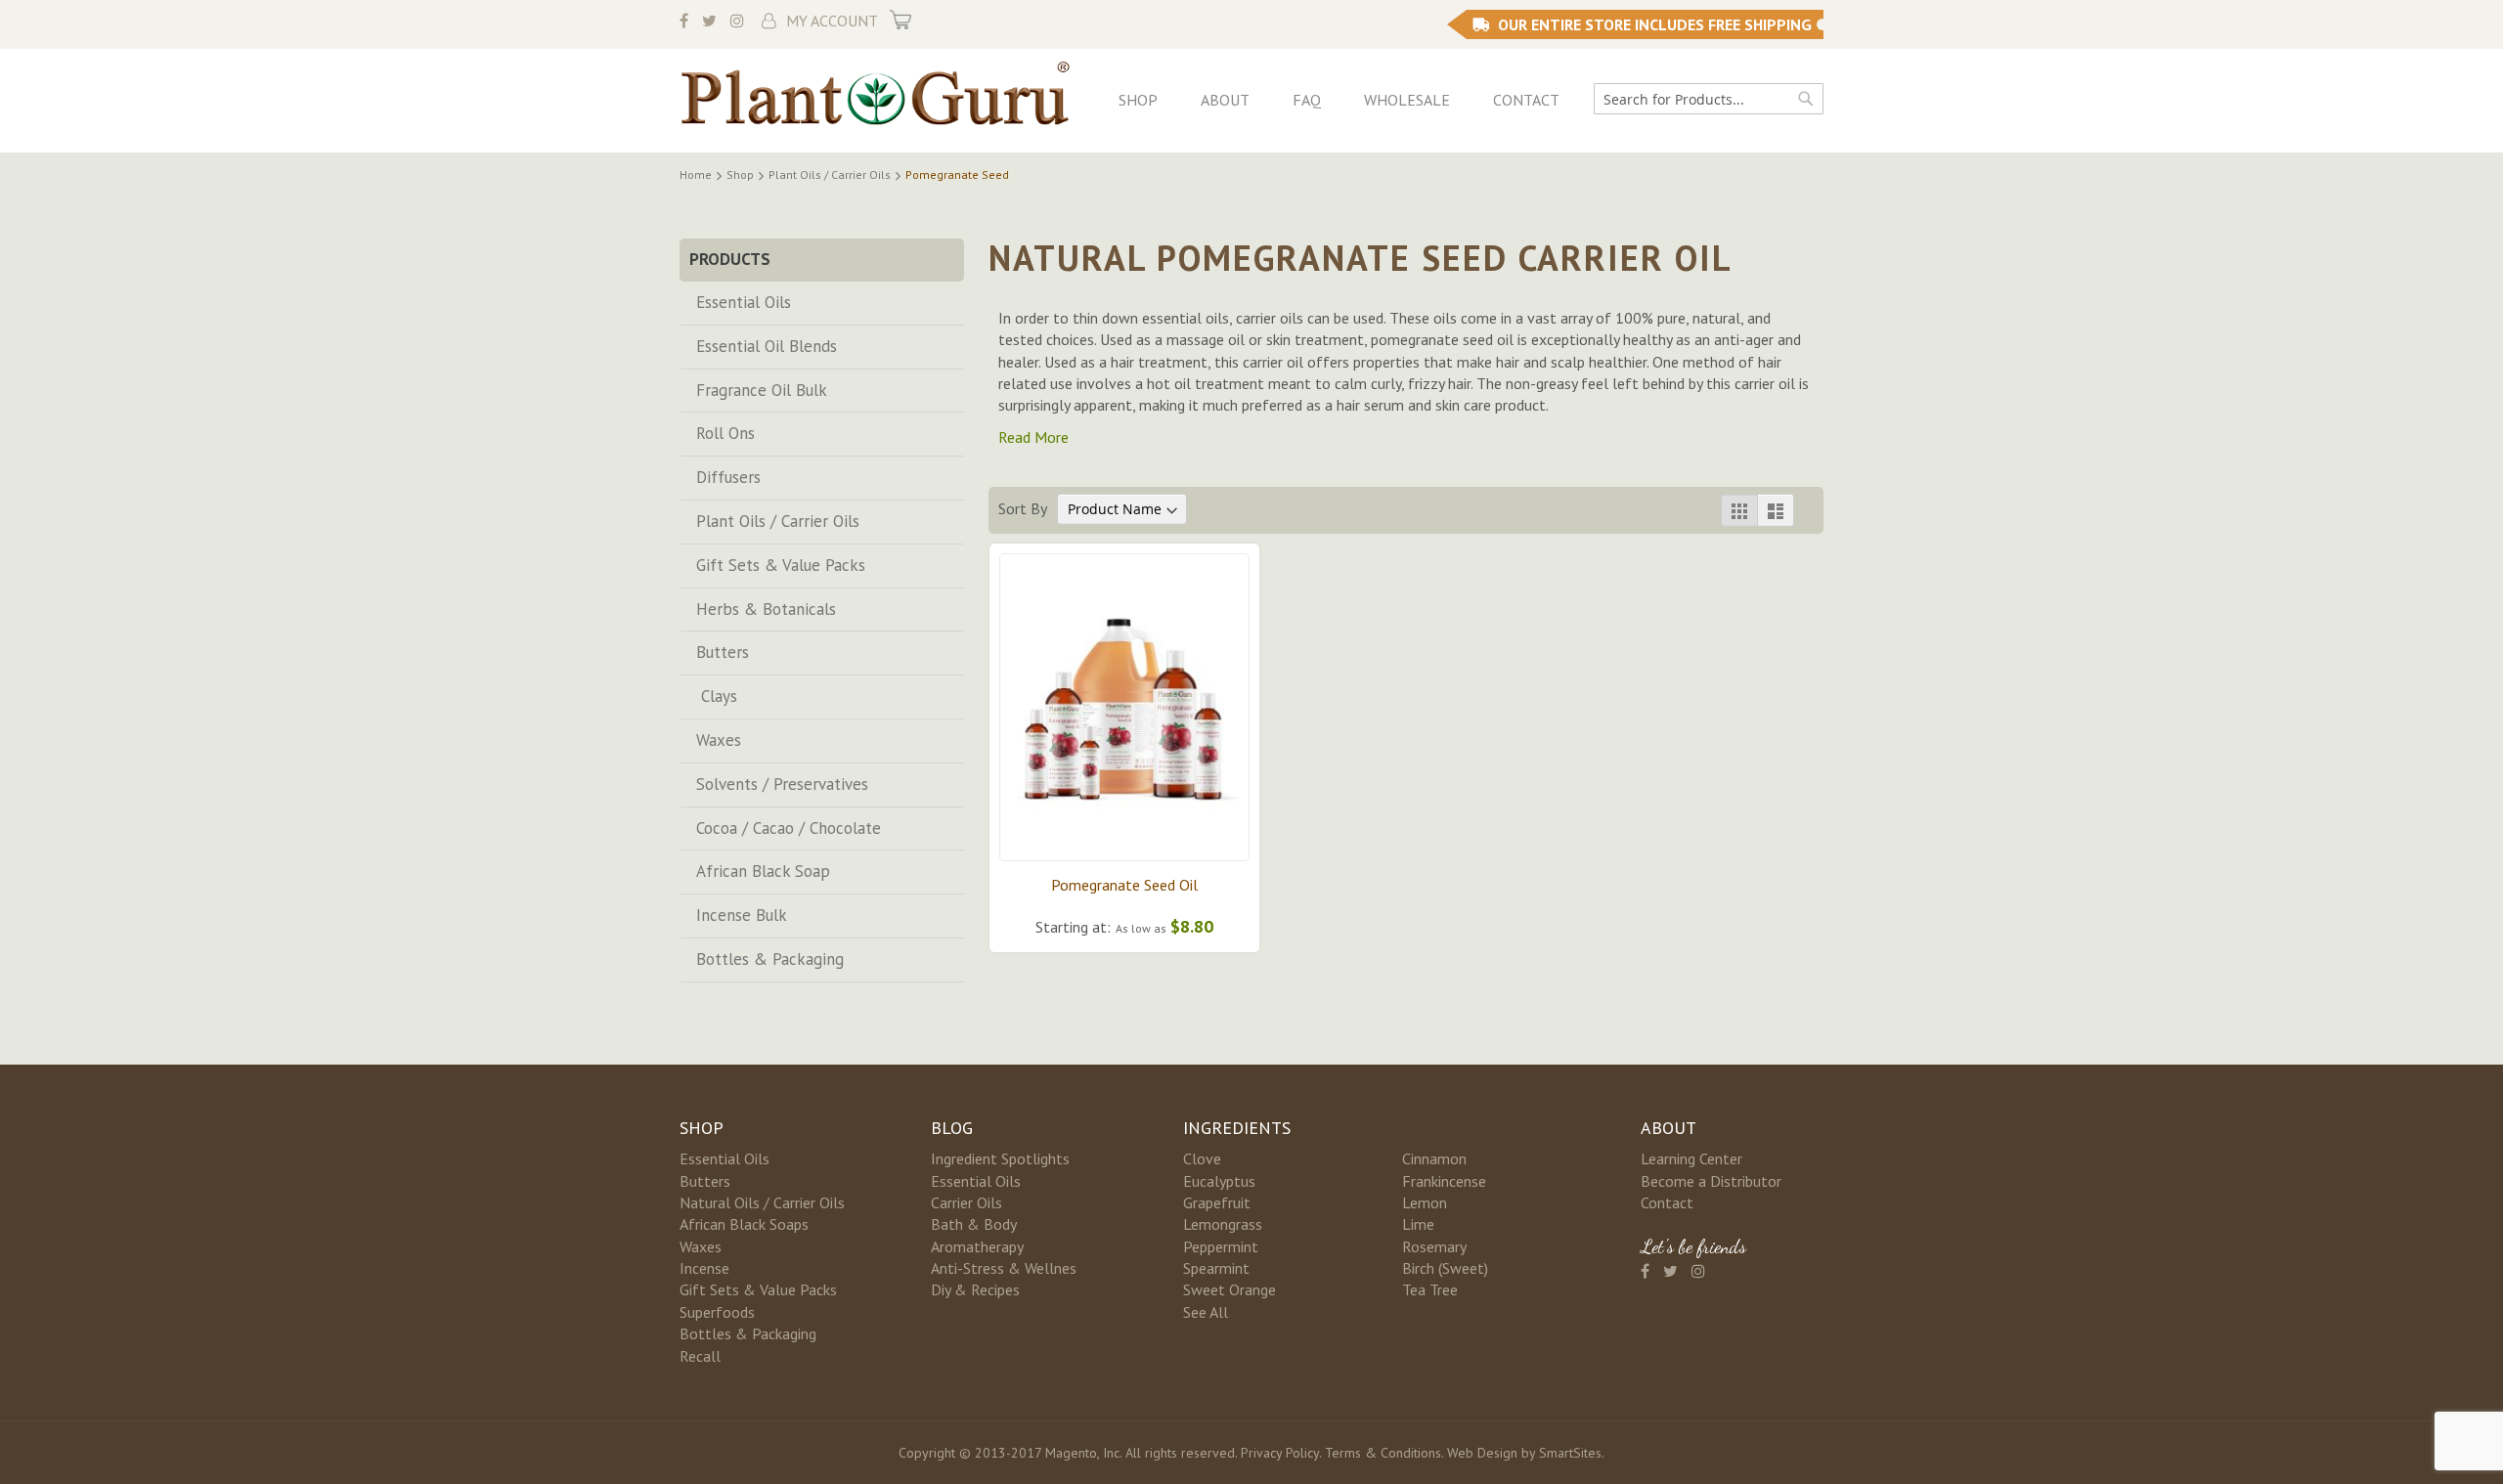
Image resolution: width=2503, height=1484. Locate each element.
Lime (1418, 1224)
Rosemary (1434, 1246)
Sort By (1022, 508)
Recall (700, 1356)
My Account (832, 21)
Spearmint (1216, 1268)
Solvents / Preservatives (782, 784)
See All (1206, 1312)
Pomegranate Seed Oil (1124, 885)
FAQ (1307, 100)
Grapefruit (1217, 1202)
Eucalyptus (1219, 1181)
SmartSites (1570, 1453)
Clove (1202, 1158)
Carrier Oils (966, 1202)
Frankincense (1444, 1181)
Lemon (1425, 1202)
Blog (952, 1128)
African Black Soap (763, 871)
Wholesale (1407, 100)
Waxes (719, 740)
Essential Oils (744, 302)
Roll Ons (725, 433)
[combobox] (1709, 99)
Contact (1526, 100)
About (1225, 100)
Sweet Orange (1230, 1289)
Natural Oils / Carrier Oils (762, 1202)
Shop (1138, 100)
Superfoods (717, 1312)
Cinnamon (1434, 1158)
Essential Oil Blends (767, 346)
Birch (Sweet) (1445, 1268)
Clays (717, 696)
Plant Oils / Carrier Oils (831, 175)
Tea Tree (1430, 1289)
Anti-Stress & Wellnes (1004, 1268)
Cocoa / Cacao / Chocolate (789, 828)
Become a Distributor (1711, 1181)
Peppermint (1221, 1246)
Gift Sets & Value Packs (781, 565)
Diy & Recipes (975, 1289)
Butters (723, 652)
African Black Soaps (744, 1224)
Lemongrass (1223, 1224)
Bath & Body (974, 1224)
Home (697, 175)
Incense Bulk (742, 915)
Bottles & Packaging (770, 959)
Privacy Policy (1280, 1453)
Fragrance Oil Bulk (762, 390)
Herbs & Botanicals (766, 609)
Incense (704, 1268)
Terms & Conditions (1383, 1453)
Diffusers (728, 477)
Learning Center (1691, 1158)
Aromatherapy (977, 1246)
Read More (1033, 437)
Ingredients (1237, 1128)
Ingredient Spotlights (1000, 1158)
